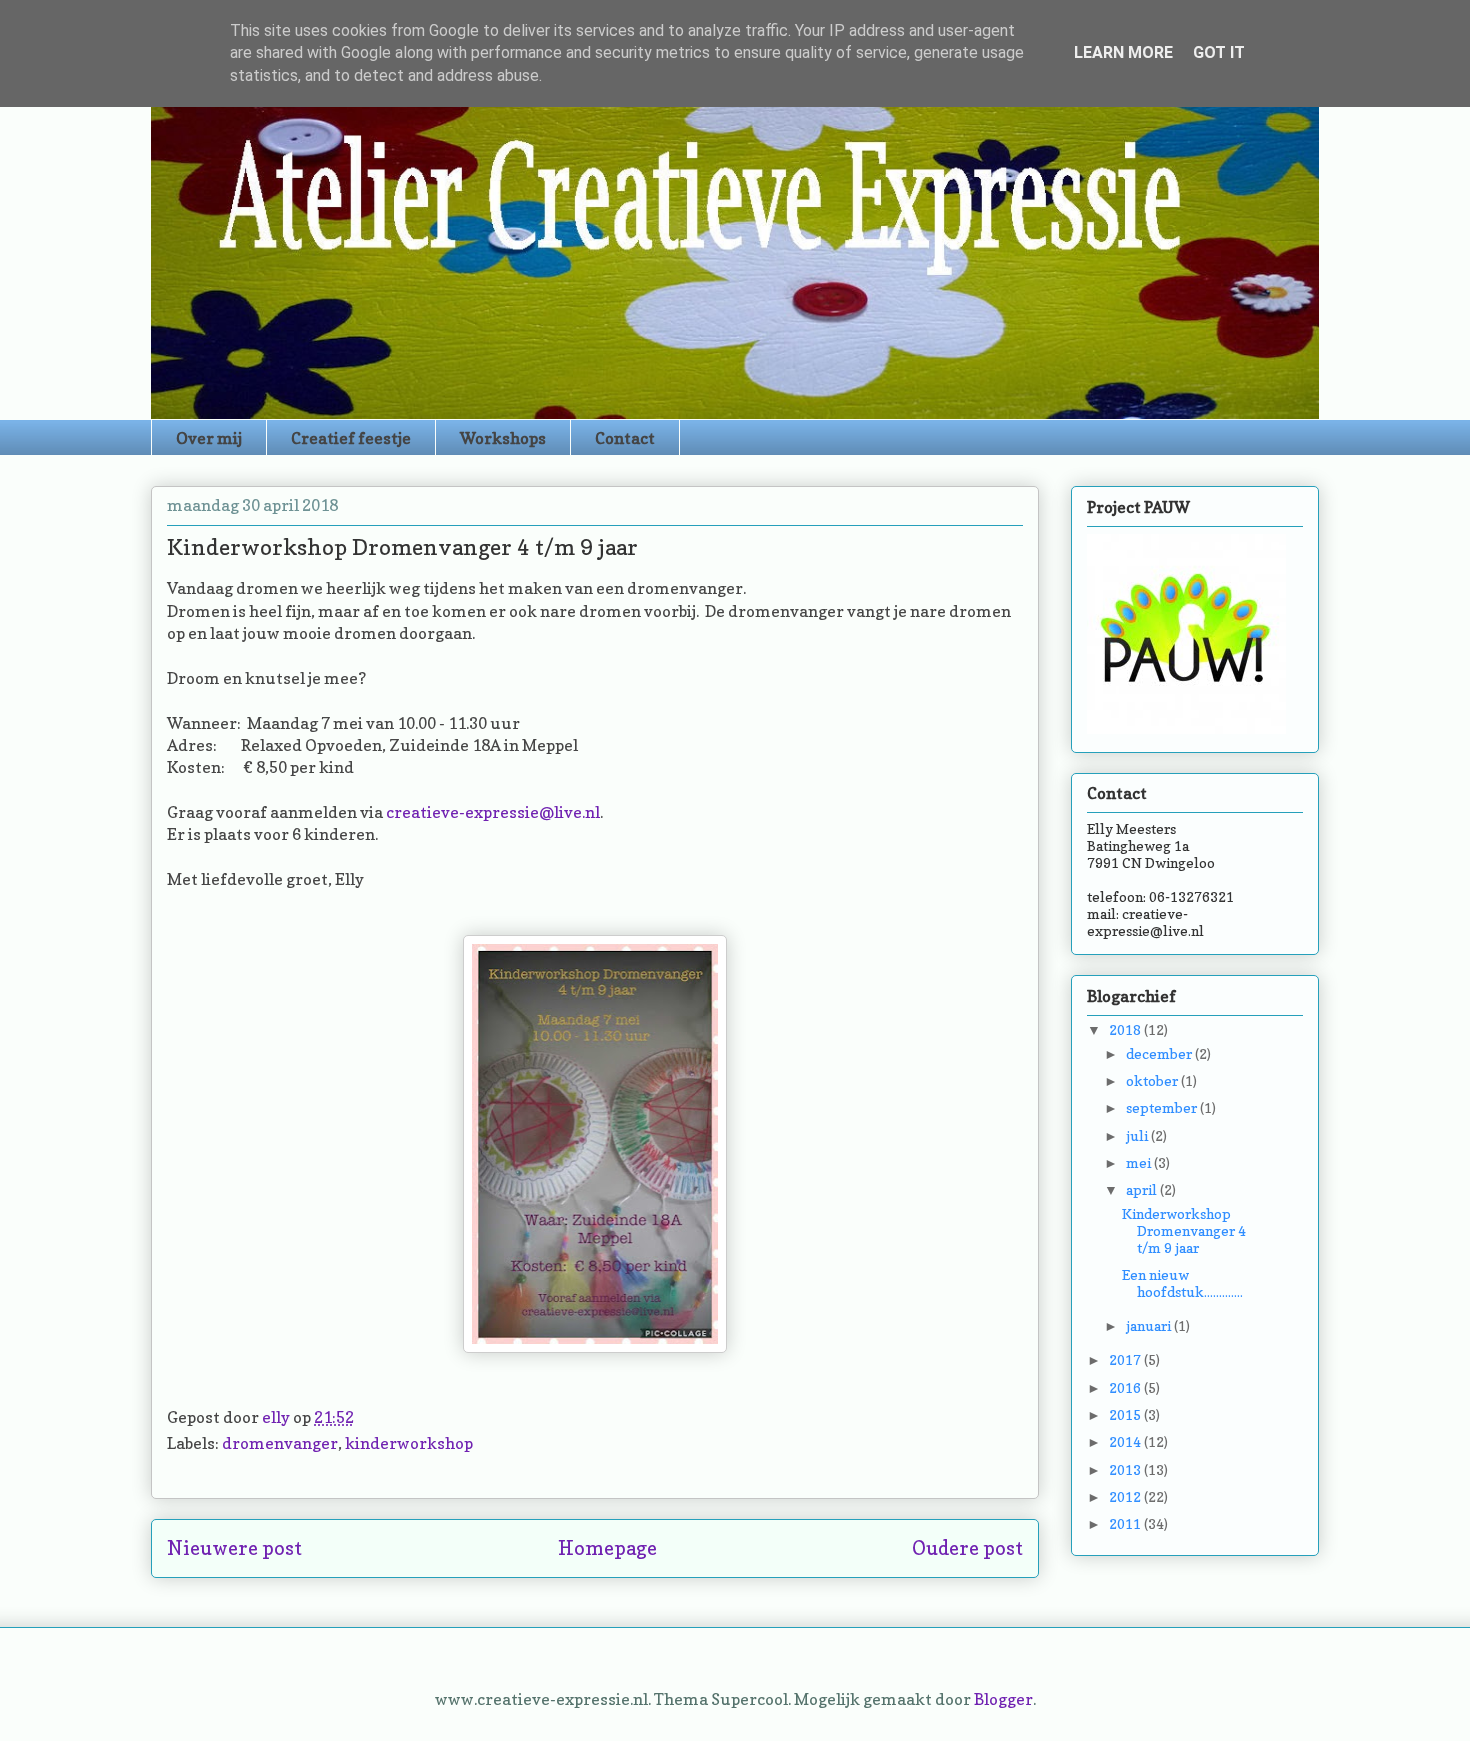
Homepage (607, 1548)
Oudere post (967, 1548)
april (1143, 1189)
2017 (1126, 1359)
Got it (1219, 52)
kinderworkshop (409, 1443)
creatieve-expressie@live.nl (493, 812)
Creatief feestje (351, 438)
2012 (1126, 1496)
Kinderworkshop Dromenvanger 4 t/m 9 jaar (1184, 1230)
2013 (1126, 1469)
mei (1140, 1162)
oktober (1153, 1080)
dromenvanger (280, 1443)
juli (1138, 1135)
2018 (1126, 1029)
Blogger (1003, 1699)
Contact (625, 438)
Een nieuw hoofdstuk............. (1182, 1283)
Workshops (503, 438)
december (1160, 1053)
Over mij (209, 438)
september (1163, 1107)
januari (1150, 1325)
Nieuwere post (234, 1548)
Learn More (1123, 52)
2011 (1126, 1523)
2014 (1126, 1441)
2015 (1126, 1414)
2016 (1126, 1387)
